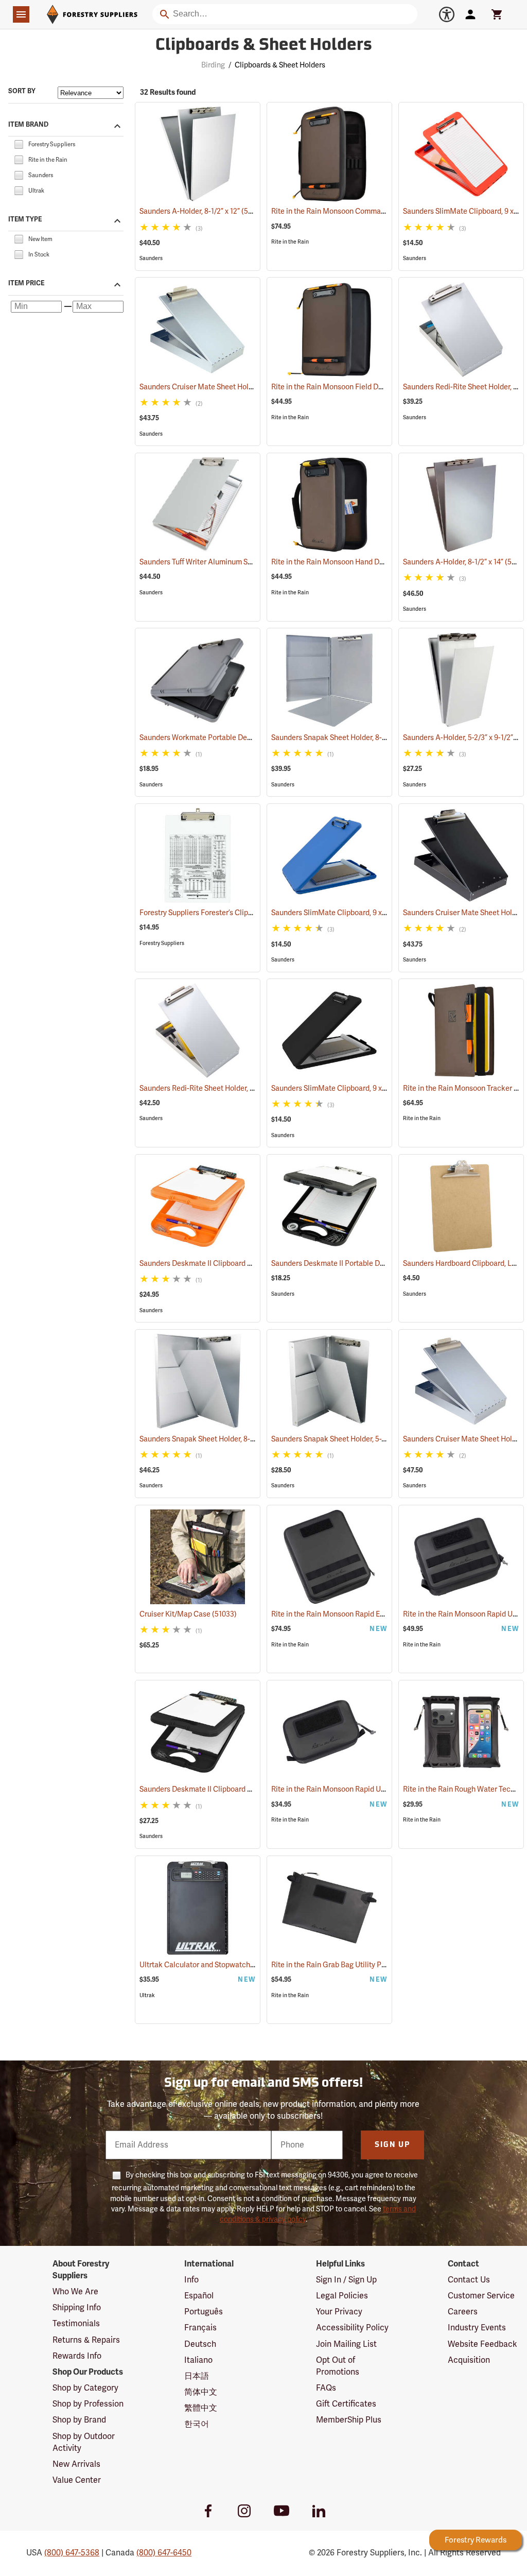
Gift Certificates (346, 2404)
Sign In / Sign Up (346, 2280)
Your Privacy (339, 2312)
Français (200, 2328)
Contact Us (469, 2280)
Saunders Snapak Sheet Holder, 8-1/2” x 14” (222, 1439)
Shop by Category (85, 2388)
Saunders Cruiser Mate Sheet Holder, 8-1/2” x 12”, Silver (243, 387)
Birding (213, 65)
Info (191, 2280)
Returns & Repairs (86, 2340)
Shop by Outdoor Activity (84, 2442)
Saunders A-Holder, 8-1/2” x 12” (203, 211)
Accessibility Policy (352, 2328)
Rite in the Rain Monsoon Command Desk (353, 211)
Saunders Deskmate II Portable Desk (345, 1264)
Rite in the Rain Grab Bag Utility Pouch (347, 1965)
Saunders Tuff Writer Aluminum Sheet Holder (225, 562)
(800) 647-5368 (72, 2553)
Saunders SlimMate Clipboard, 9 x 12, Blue (353, 913)
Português (204, 2312)
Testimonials (76, 2324)
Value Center (77, 2480)
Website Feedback (482, 2344)
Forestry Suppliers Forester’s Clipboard (217, 913)
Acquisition (469, 2360)
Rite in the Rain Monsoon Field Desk (344, 387)
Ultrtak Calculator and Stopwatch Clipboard (225, 1965)
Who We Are (75, 2292)
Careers (463, 2312)
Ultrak (147, 1995)
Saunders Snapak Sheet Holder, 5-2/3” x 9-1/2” (359, 1439)
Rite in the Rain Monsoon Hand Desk (344, 562)
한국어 (197, 2424)
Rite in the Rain (290, 242)
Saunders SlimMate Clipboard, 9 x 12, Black (356, 1088)
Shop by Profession (88, 2404)
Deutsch (200, 2344)
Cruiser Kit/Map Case (188, 1614)
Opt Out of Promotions (338, 2366)
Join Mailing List (346, 2344)
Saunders (151, 258)
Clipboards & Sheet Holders (264, 46)
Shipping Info (77, 2308)
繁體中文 (201, 2408)
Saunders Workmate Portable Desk (211, 738)
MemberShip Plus (349, 2420)
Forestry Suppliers (162, 943)
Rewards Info (77, 2356)
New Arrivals (76, 2464)
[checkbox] (19, 144)
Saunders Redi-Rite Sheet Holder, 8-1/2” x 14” (225, 1088)
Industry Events (477, 2328)
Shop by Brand (79, 2420)
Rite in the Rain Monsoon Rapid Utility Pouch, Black (368, 1789)
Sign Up (392, 2145)
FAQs (326, 2388)
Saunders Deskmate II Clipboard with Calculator (232, 1264)
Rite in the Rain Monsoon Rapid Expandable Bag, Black (374, 1614)
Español (199, 2296)
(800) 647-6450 (164, 2553)
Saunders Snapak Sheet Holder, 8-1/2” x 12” (354, 738)
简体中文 (201, 2392)
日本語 (197, 2376)
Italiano (198, 2360)
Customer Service (481, 2296)
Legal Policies (342, 2296)
